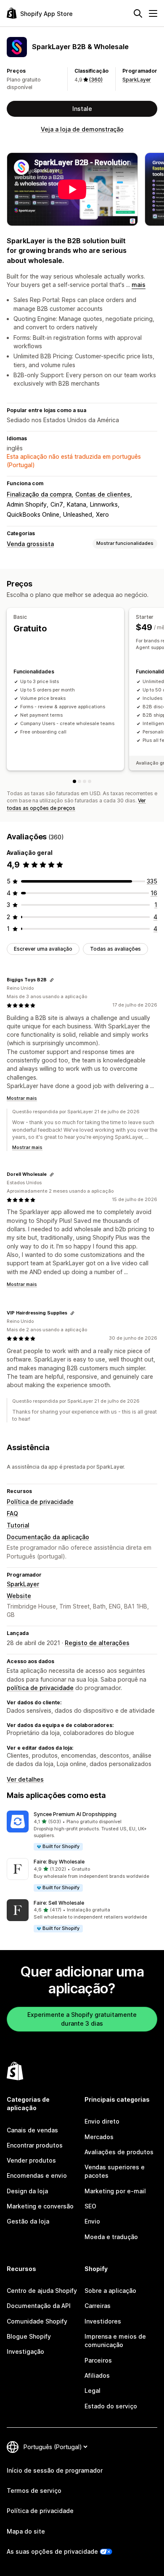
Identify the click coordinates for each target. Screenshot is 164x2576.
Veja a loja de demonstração (82, 129)
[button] (82, 1831)
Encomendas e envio (37, 2175)
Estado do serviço (111, 2406)
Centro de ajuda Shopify (42, 2291)
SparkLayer (137, 80)
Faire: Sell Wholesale (59, 1903)
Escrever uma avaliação (43, 949)
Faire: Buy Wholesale (59, 1862)
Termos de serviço (34, 2491)
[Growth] (85, 781)
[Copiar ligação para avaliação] (52, 980)
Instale (82, 109)
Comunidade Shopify (37, 2321)
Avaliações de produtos (119, 2152)
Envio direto (102, 2121)
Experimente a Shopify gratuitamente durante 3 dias (82, 2019)
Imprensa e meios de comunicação (115, 2341)
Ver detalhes (25, 1779)
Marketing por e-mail (115, 2191)
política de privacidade (40, 1688)
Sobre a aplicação (110, 2291)
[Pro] (90, 781)
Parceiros (98, 2360)
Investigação (25, 2351)
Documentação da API (39, 2306)
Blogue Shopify (29, 2336)
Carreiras (98, 2306)
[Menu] (153, 13)
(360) (96, 80)
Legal (93, 2391)
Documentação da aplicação (48, 1537)
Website (19, 1596)
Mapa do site (26, 2531)
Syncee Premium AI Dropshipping (75, 1814)
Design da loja (27, 2191)
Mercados (99, 2137)
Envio (92, 2221)
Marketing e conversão (40, 2206)
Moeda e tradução (111, 2237)
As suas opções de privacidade (52, 2551)
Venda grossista (30, 544)
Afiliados (97, 2375)
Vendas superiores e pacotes (115, 2171)
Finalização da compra (39, 494)
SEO (90, 2206)
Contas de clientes (103, 494)
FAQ (12, 1513)
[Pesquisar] (138, 13)
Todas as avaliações (115, 949)
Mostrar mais (22, 1098)
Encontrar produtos (35, 2145)
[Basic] (74, 781)
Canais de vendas (32, 2130)
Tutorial (18, 1525)
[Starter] (79, 781)
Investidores (103, 2321)
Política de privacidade (40, 1502)
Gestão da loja (28, 2221)
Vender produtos (31, 2160)
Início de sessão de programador (55, 2470)
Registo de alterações (97, 1643)
